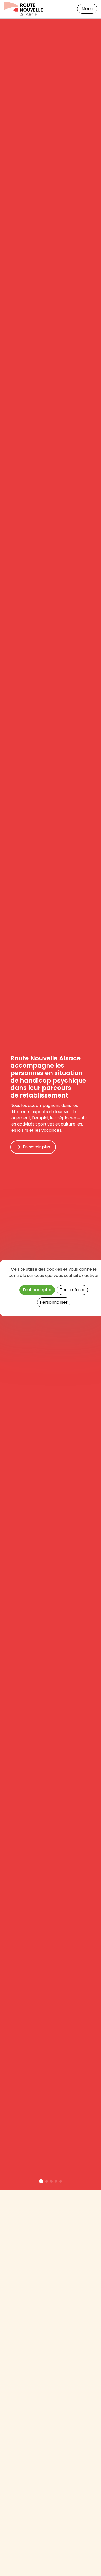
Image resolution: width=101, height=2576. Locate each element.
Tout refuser (72, 1290)
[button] (41, 2181)
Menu (87, 9)
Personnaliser (54, 1302)
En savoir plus (37, 1147)
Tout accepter (37, 1290)
